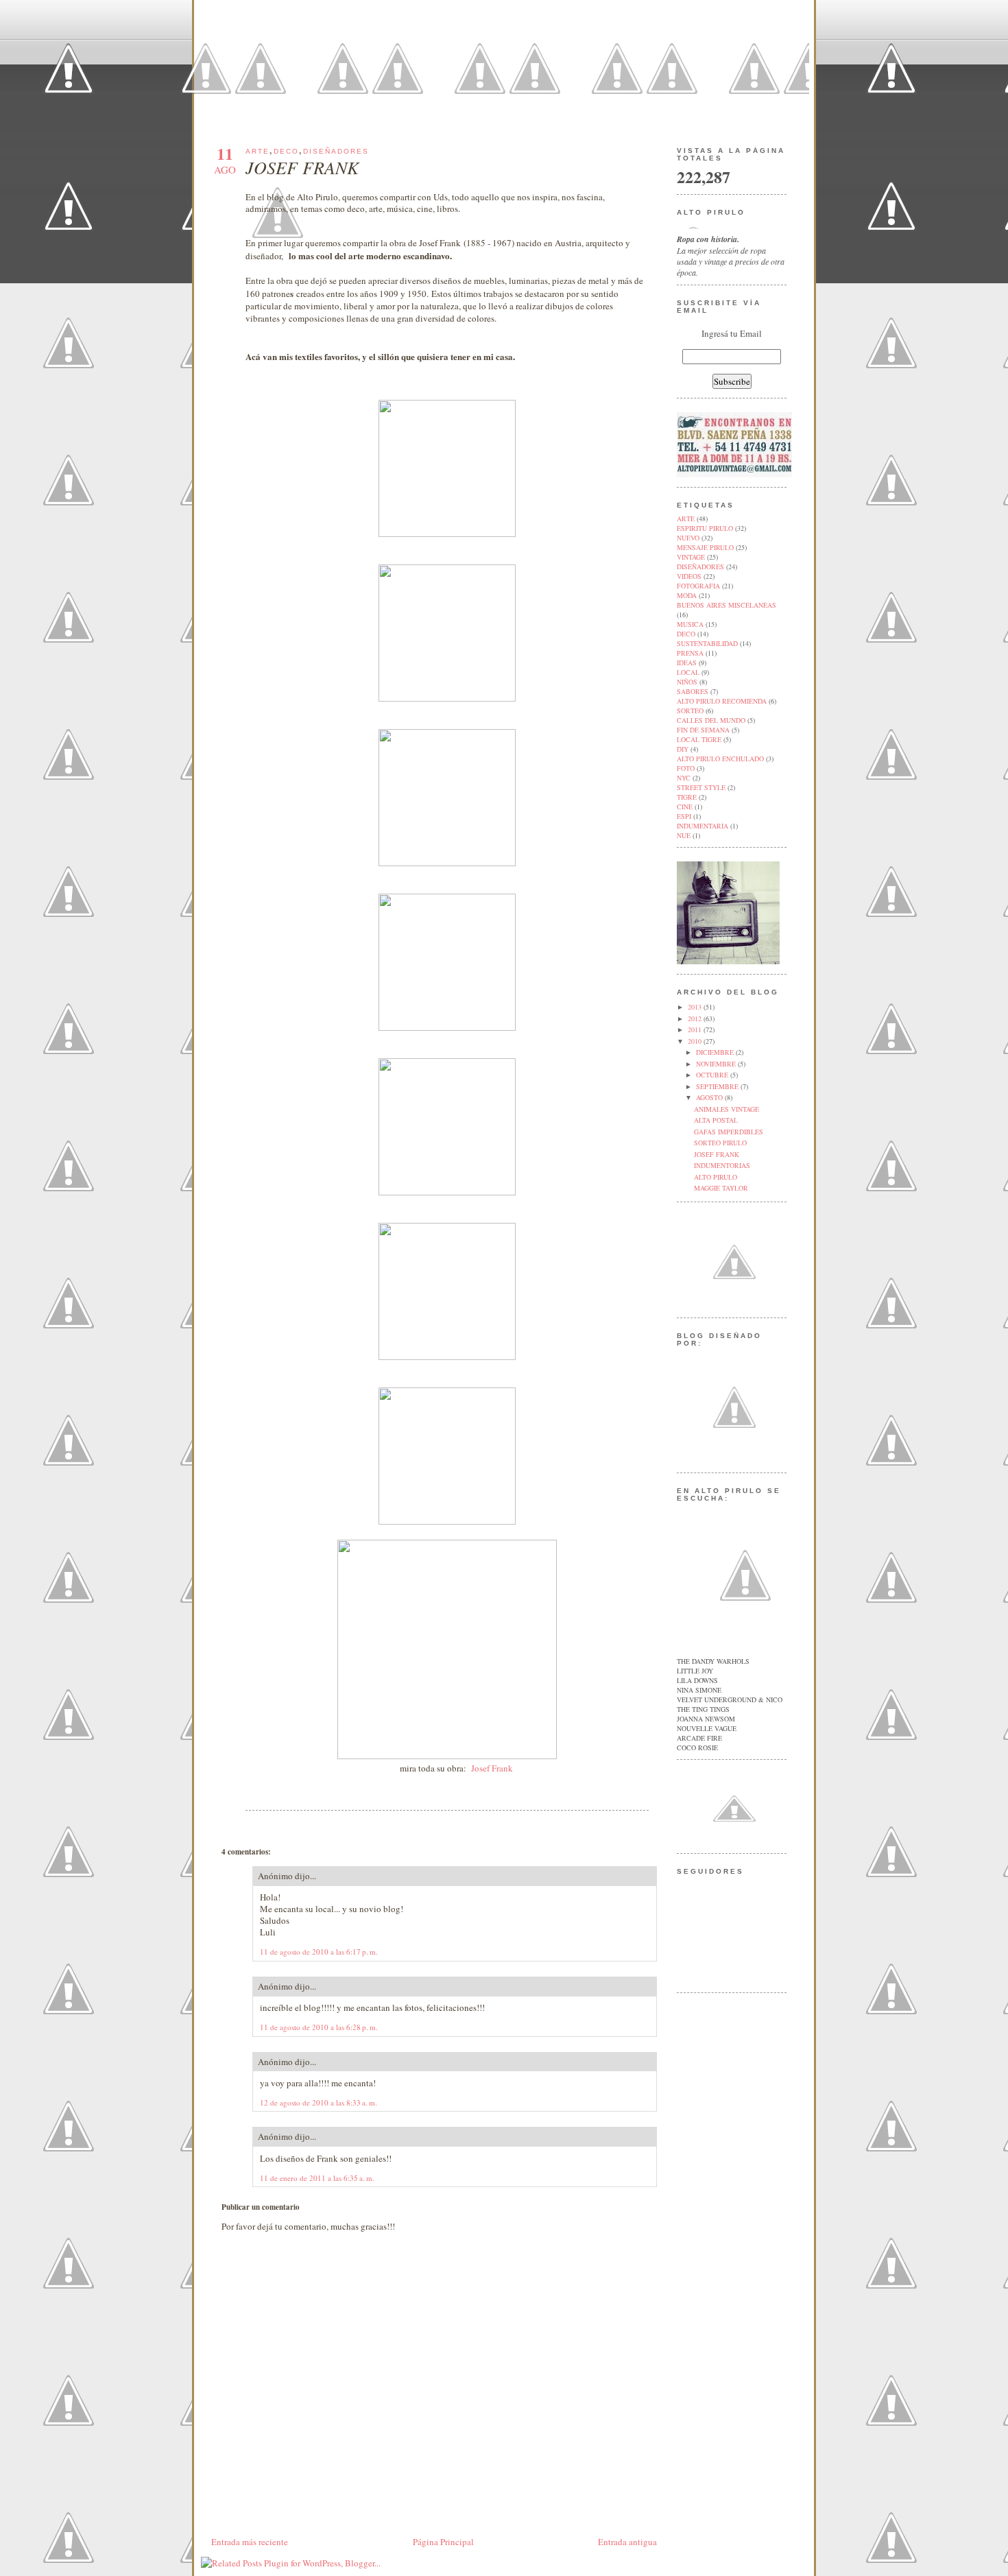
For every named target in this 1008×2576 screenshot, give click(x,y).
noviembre (717, 1064)
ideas (687, 663)
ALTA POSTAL (716, 1120)
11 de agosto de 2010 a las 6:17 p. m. (319, 1952)
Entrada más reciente (250, 2542)
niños (687, 682)
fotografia (698, 586)
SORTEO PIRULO (720, 1143)
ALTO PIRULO (716, 1177)
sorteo (690, 711)
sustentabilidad (707, 643)
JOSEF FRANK (302, 167)
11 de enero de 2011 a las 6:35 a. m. (317, 2178)
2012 (696, 1018)
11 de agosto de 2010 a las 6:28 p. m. (319, 2027)
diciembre (716, 1052)
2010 (696, 1041)
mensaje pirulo (705, 547)
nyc (684, 778)
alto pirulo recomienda (722, 701)
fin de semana (703, 730)
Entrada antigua (627, 2542)
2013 (696, 1007)
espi (684, 816)
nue (684, 835)
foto (686, 768)
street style (701, 787)
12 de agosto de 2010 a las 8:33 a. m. (319, 2102)
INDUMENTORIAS (722, 1165)
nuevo (688, 538)
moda (687, 595)
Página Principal (443, 2542)
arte (257, 151)
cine (685, 807)
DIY (683, 749)
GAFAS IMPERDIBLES (729, 1132)
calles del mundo (711, 720)
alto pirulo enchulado (720, 759)
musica (690, 624)
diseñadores (336, 151)
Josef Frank (492, 1768)
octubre (713, 1075)
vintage (691, 557)
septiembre (718, 1086)
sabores (693, 691)
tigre (687, 797)
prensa (690, 653)
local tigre (699, 739)
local (688, 672)
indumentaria (703, 826)
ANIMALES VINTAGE (727, 1109)
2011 (696, 1029)
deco (286, 151)
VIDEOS (689, 576)
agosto (710, 1097)
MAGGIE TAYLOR (721, 1188)
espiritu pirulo (705, 528)
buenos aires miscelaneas (727, 605)
